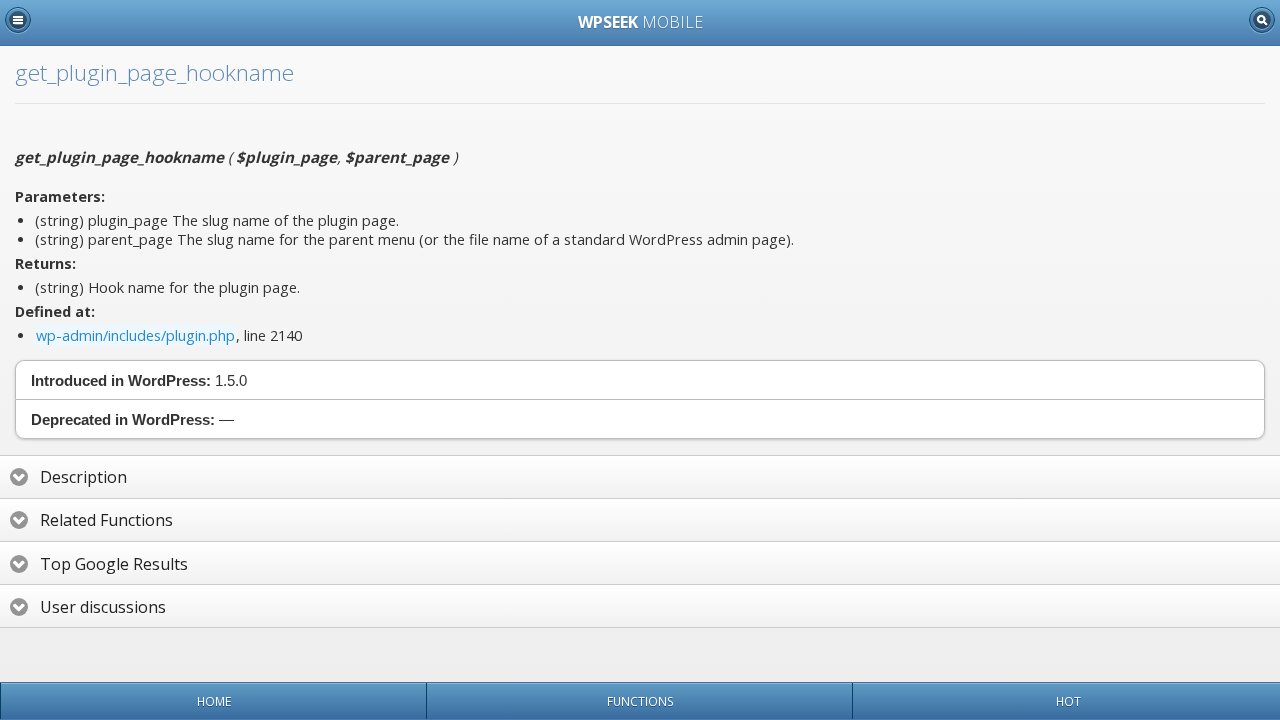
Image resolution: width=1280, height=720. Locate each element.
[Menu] (18, 20)
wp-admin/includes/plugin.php (135, 335)
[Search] (1262, 20)
